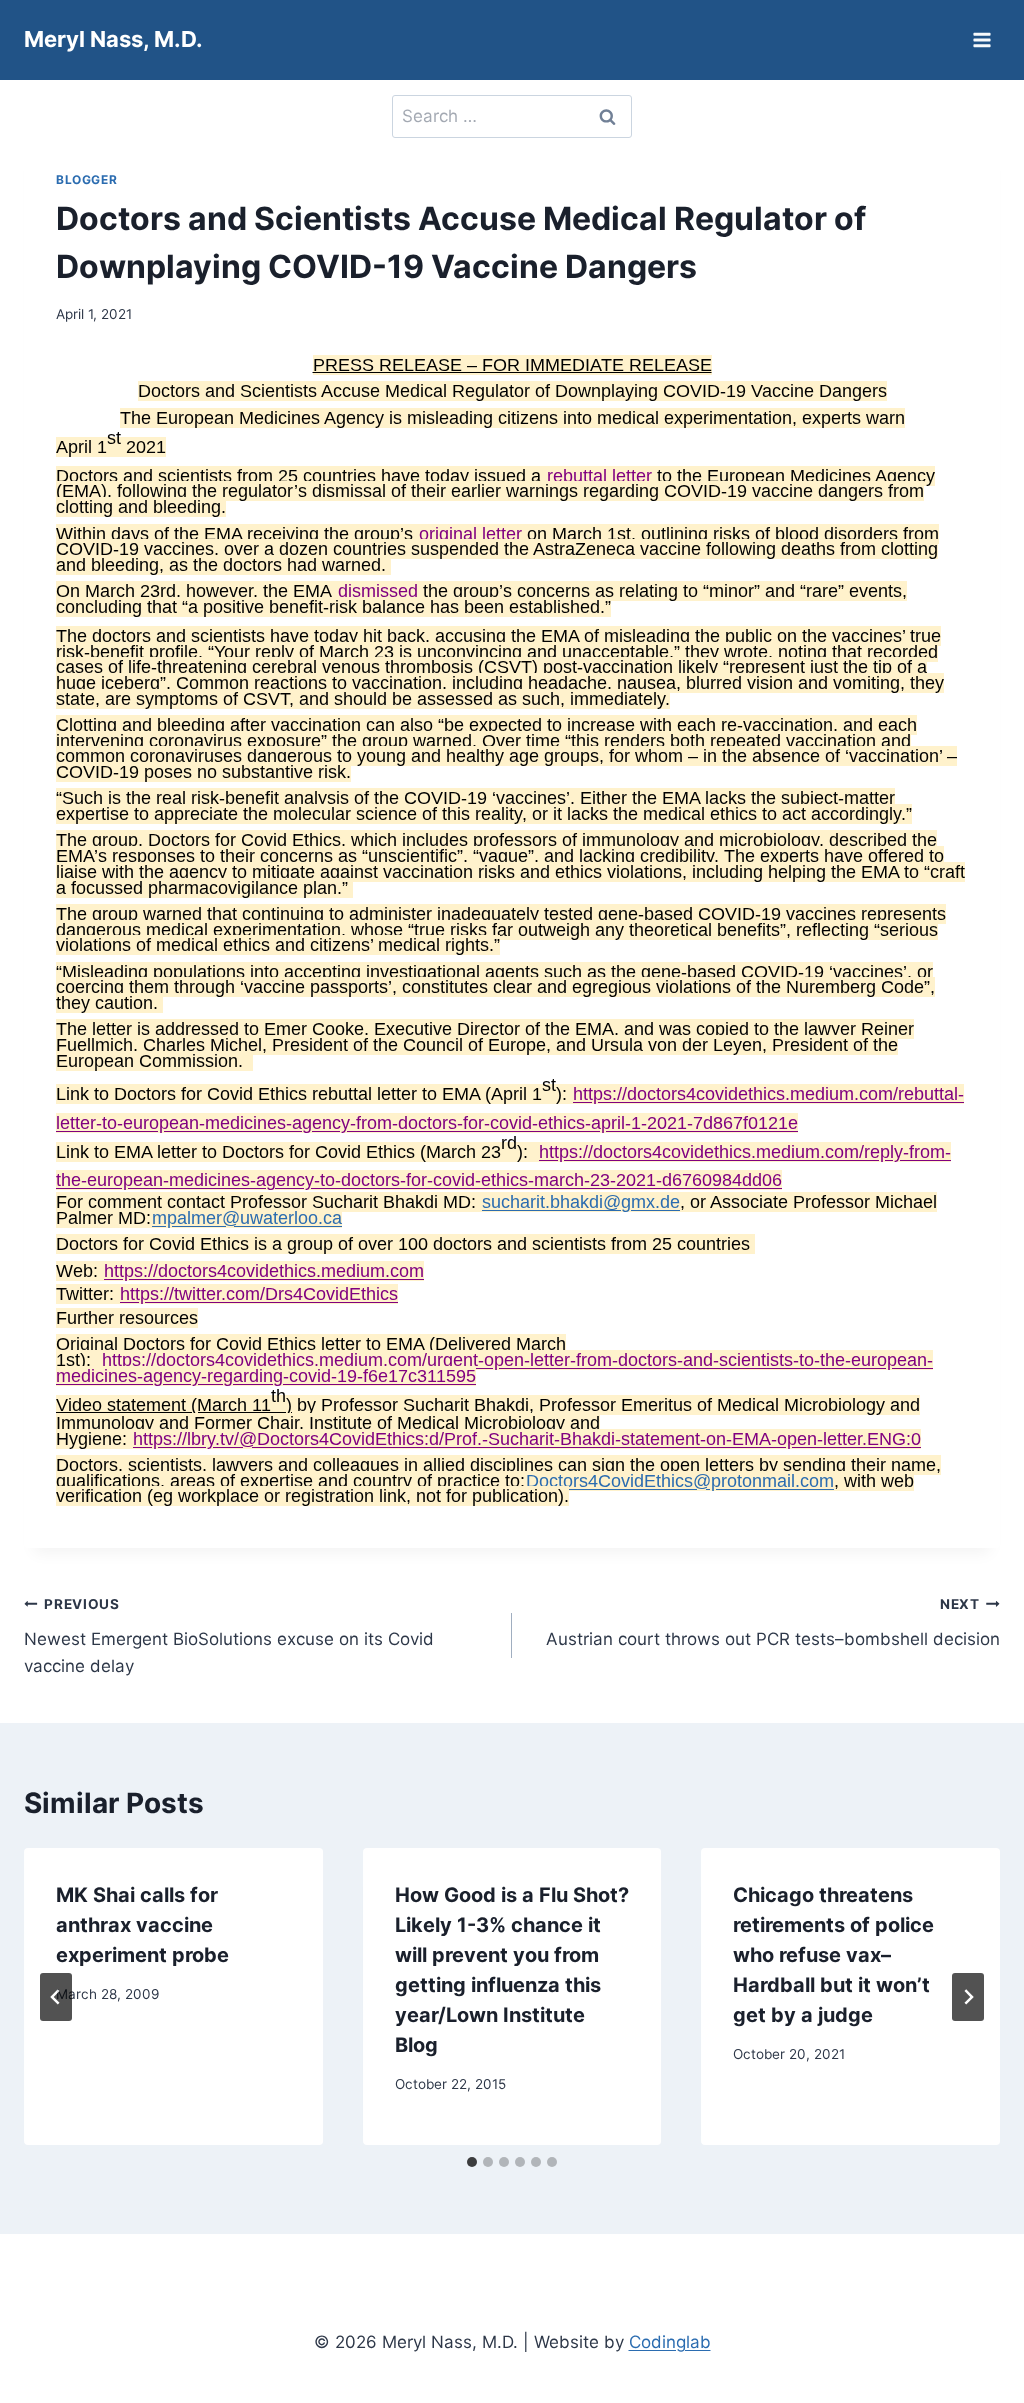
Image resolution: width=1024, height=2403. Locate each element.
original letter (470, 534)
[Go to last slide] (56, 1997)
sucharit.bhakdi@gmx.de (581, 1202)
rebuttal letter (599, 476)
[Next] (968, 1997)
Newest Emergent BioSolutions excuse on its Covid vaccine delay (229, 1636)
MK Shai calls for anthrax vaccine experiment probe (142, 1925)
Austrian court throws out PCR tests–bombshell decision (773, 1622)
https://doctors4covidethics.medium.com (264, 1271)
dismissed (378, 591)
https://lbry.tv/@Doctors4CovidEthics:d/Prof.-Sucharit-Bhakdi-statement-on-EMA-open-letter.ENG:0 (527, 1439)
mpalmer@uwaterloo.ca (247, 1218)
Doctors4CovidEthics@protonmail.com (680, 1481)
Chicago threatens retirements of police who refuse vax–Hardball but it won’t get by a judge (833, 1955)
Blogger (86, 179)
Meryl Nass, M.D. (113, 39)
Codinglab (670, 2342)
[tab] (472, 2162)
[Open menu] (981, 39)
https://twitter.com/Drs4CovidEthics (259, 1294)
